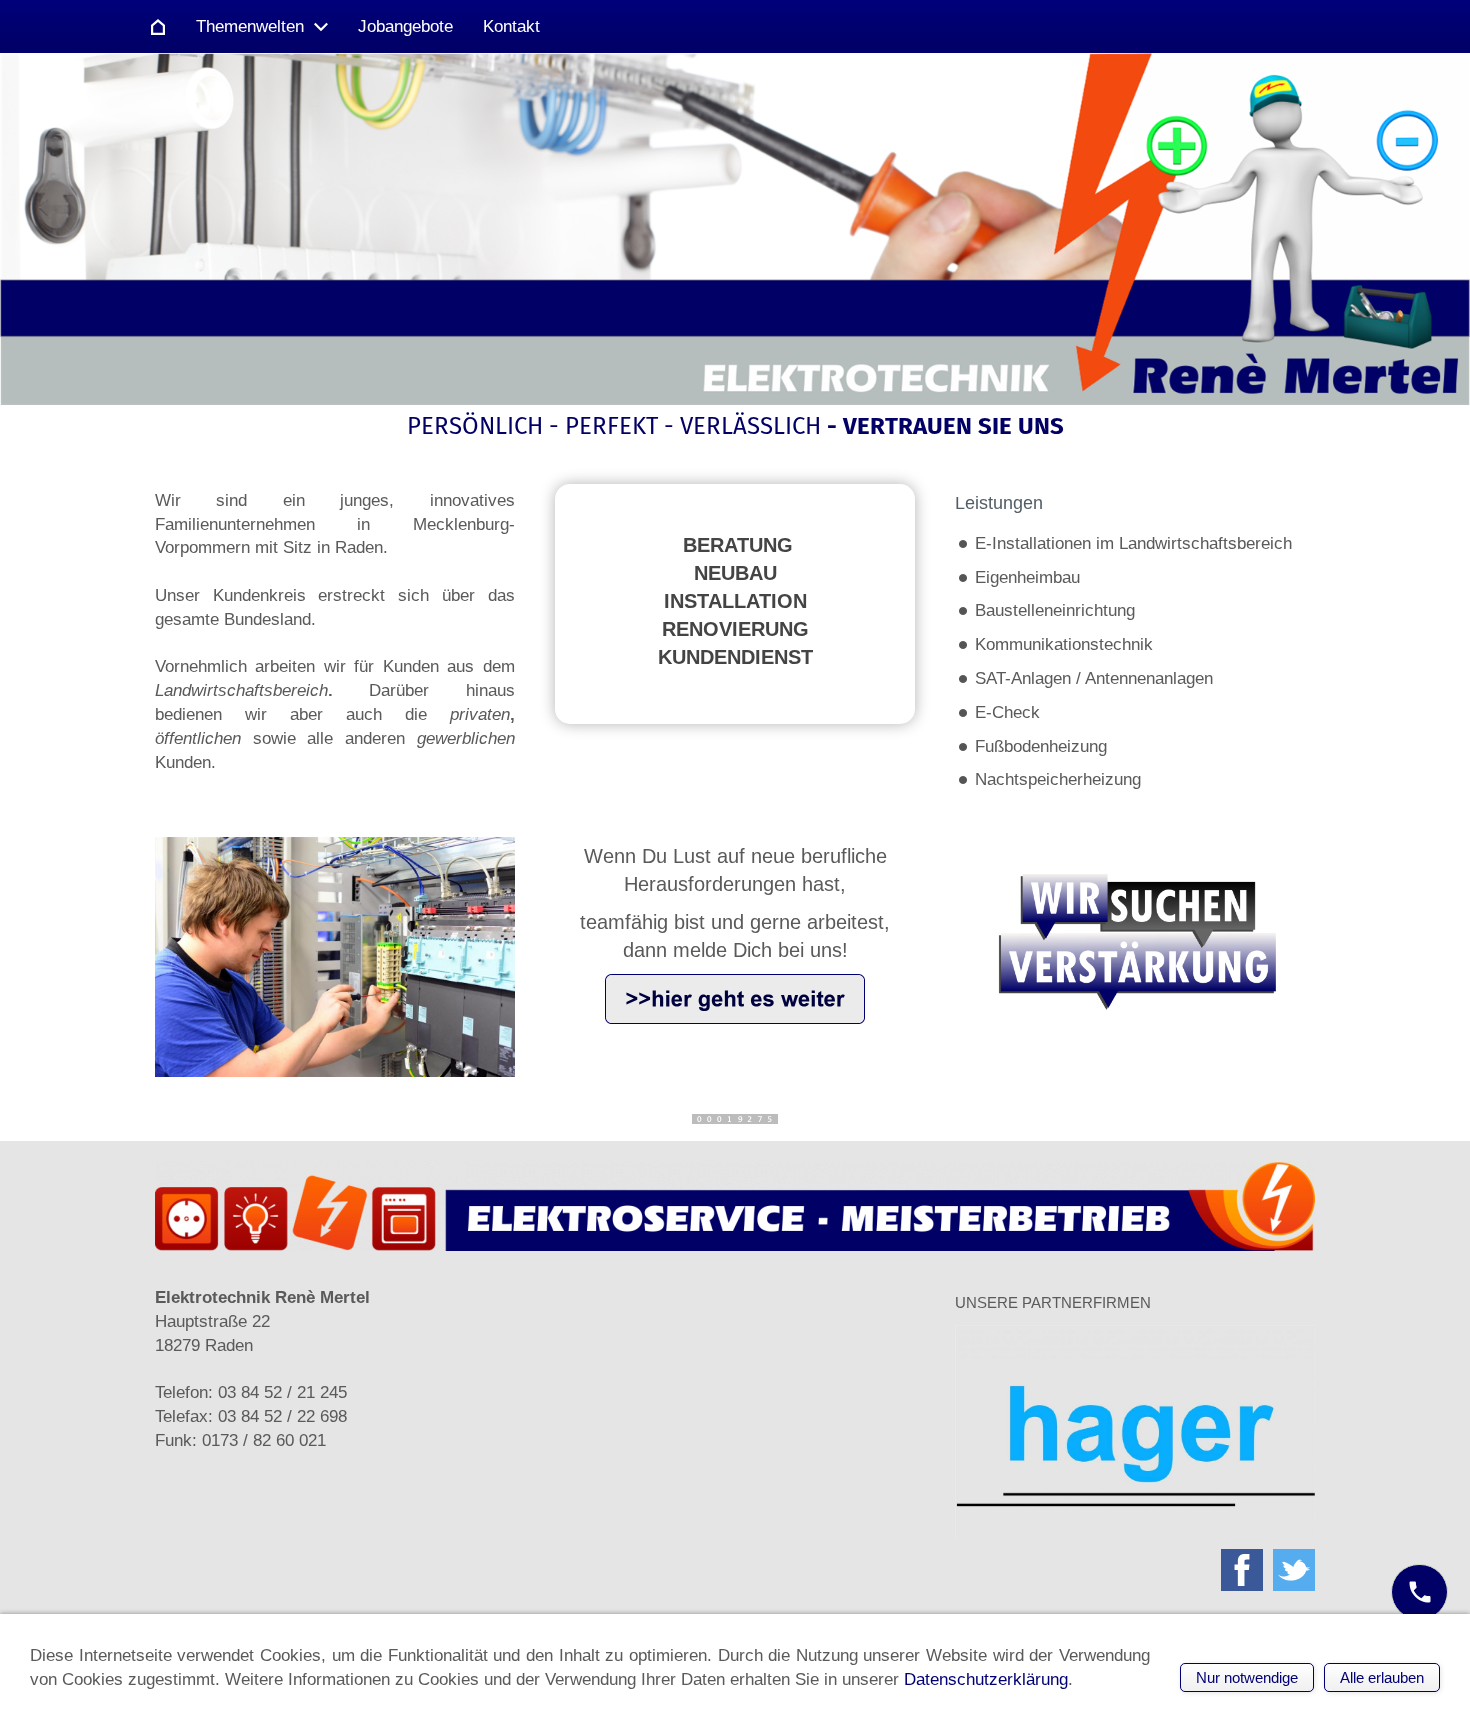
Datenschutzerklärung (986, 1679)
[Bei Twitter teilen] (1294, 1570)
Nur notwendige (1247, 1677)
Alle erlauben (1382, 1677)
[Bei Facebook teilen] (1242, 1570)
